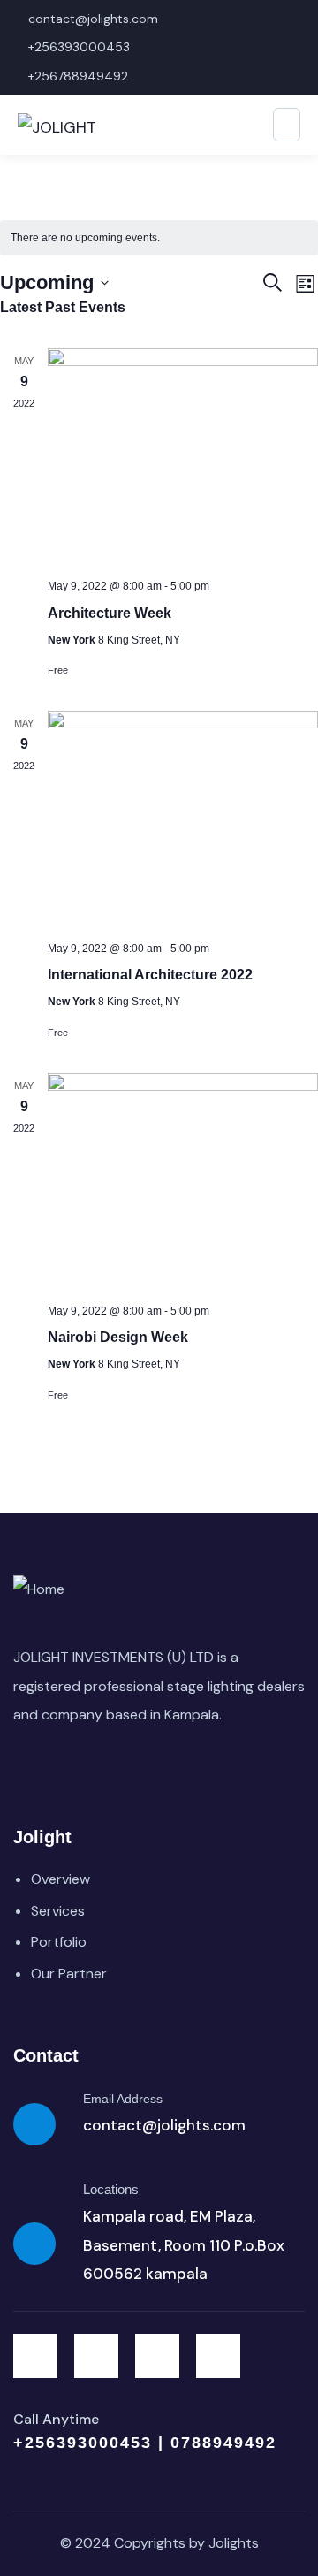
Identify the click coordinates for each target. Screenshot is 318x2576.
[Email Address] (34, 2124)
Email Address (123, 2099)
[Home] (39, 1589)
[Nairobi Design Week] (183, 1181)
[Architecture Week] (183, 457)
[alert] (159, 238)
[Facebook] (96, 2356)
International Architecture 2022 (150, 975)
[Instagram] (157, 2356)
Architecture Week (110, 613)
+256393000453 (86, 2443)
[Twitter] (35, 2356)
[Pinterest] (218, 2356)
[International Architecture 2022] (183, 819)
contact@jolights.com (164, 2125)
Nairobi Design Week (118, 1337)
